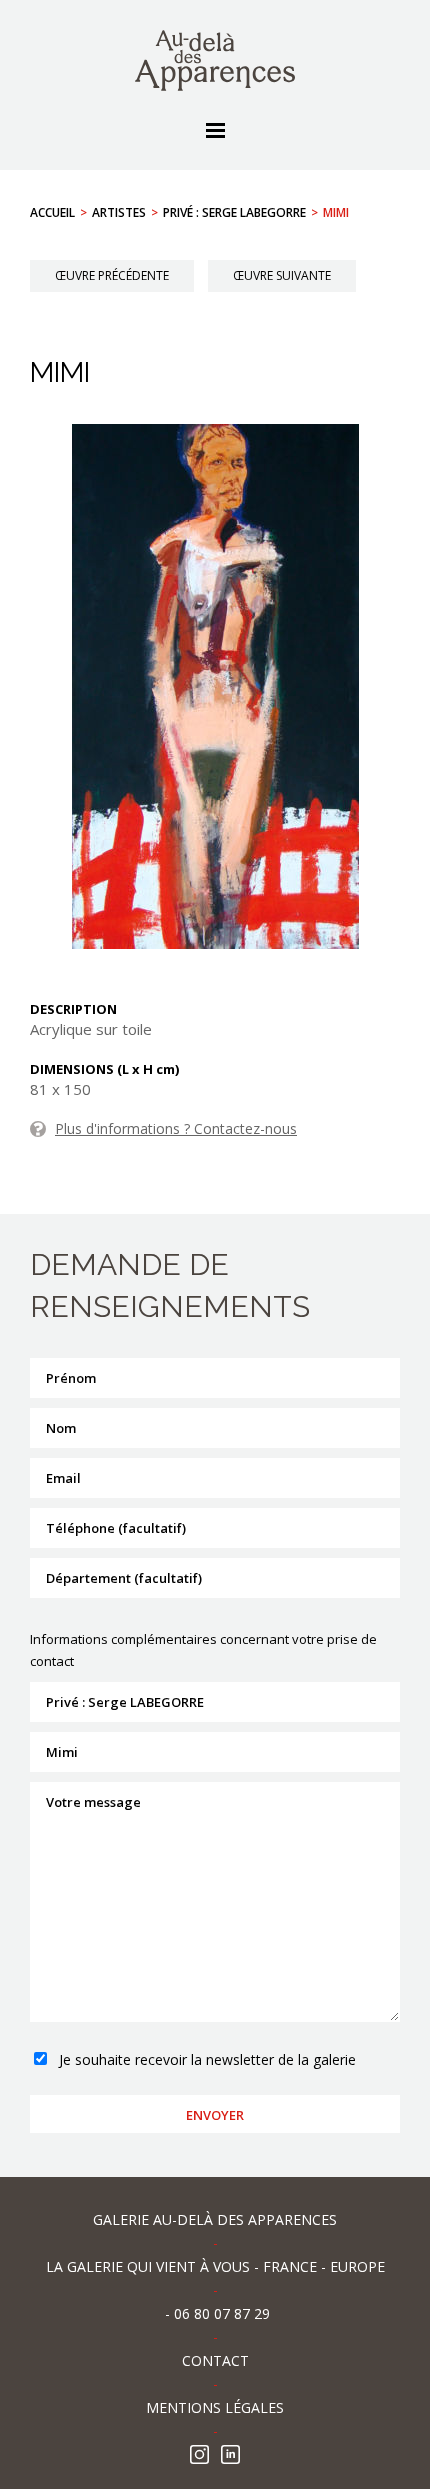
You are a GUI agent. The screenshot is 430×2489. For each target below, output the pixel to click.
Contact (215, 2360)
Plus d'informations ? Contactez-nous (176, 1128)
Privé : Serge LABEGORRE (234, 212)
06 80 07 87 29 (222, 2313)
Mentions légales (215, 2407)
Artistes (119, 212)
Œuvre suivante (282, 275)
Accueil (52, 212)
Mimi (336, 212)
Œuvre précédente (112, 275)
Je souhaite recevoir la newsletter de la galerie (207, 2059)
